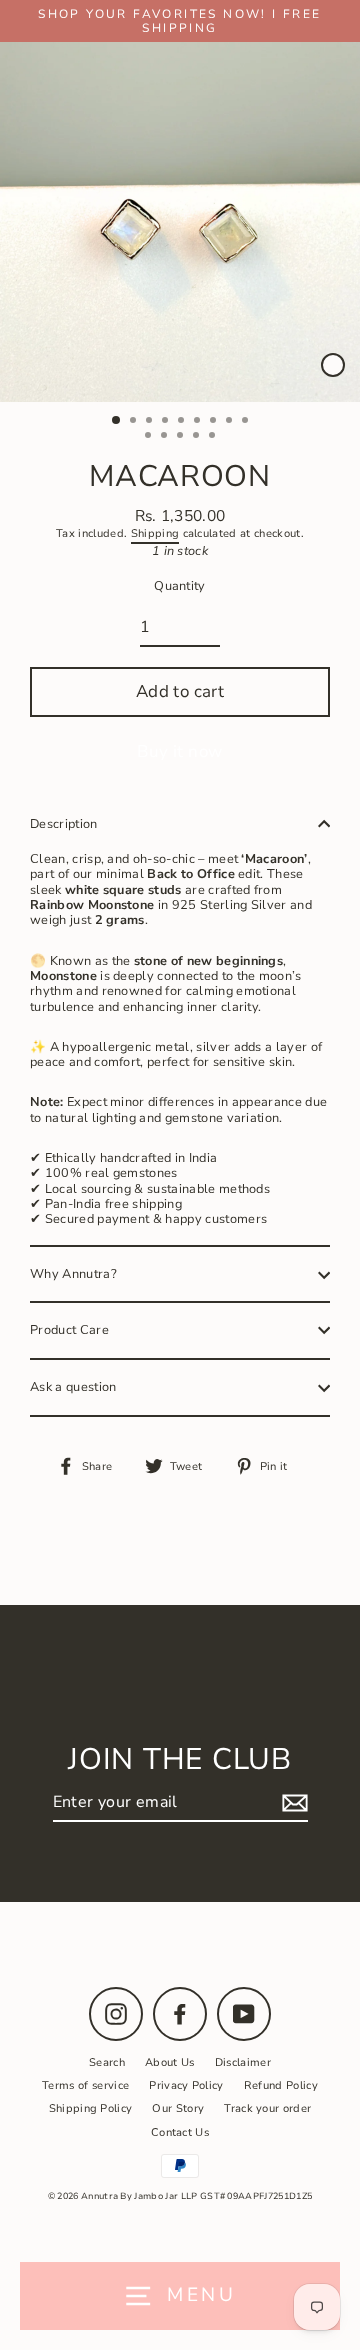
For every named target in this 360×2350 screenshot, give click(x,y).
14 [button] (214, 437)
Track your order (267, 2108)
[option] (180, 222)
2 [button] (135, 422)
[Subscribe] (292, 1803)
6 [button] (199, 422)
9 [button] (247, 422)
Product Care (69, 1330)
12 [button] (182, 437)
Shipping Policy (91, 2108)
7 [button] (215, 422)
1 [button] (117, 421)
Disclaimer (243, 2062)
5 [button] (183, 422)
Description (64, 824)
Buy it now (179, 751)
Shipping (155, 534)
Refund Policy (281, 2085)
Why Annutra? (73, 1274)
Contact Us (180, 2132)
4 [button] (167, 422)
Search (107, 2062)
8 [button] (231, 422)
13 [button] (198, 437)
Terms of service (85, 2085)
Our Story (178, 2108)
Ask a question (73, 1387)
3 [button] (151, 422)
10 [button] (150, 437)
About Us (170, 2062)
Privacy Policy (186, 2085)
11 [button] (166, 437)
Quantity (180, 586)
